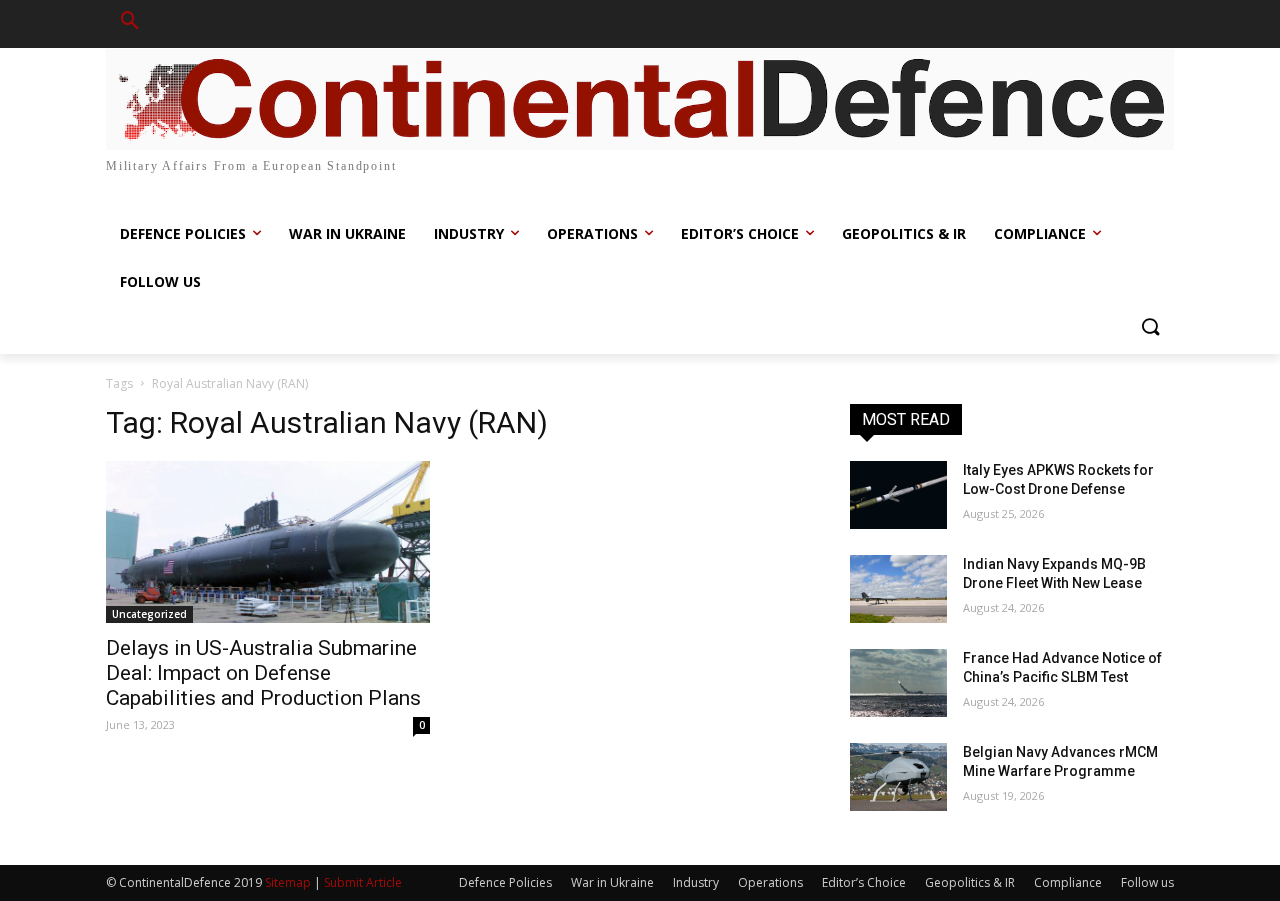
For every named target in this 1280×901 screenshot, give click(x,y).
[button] (130, 24)
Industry (696, 882)
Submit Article (363, 882)
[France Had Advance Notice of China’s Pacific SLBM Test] (898, 683)
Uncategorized (149, 614)
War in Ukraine (612, 882)
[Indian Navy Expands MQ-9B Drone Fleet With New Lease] (898, 589)
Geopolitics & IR (970, 882)
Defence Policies (505, 882)
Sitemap (288, 882)
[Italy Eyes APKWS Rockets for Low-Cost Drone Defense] (898, 495)
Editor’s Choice (864, 882)
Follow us (1147, 882)
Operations (770, 882)
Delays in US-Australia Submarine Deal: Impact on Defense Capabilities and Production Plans (263, 673)
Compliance (1068, 882)
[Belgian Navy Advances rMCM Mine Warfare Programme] (898, 777)
